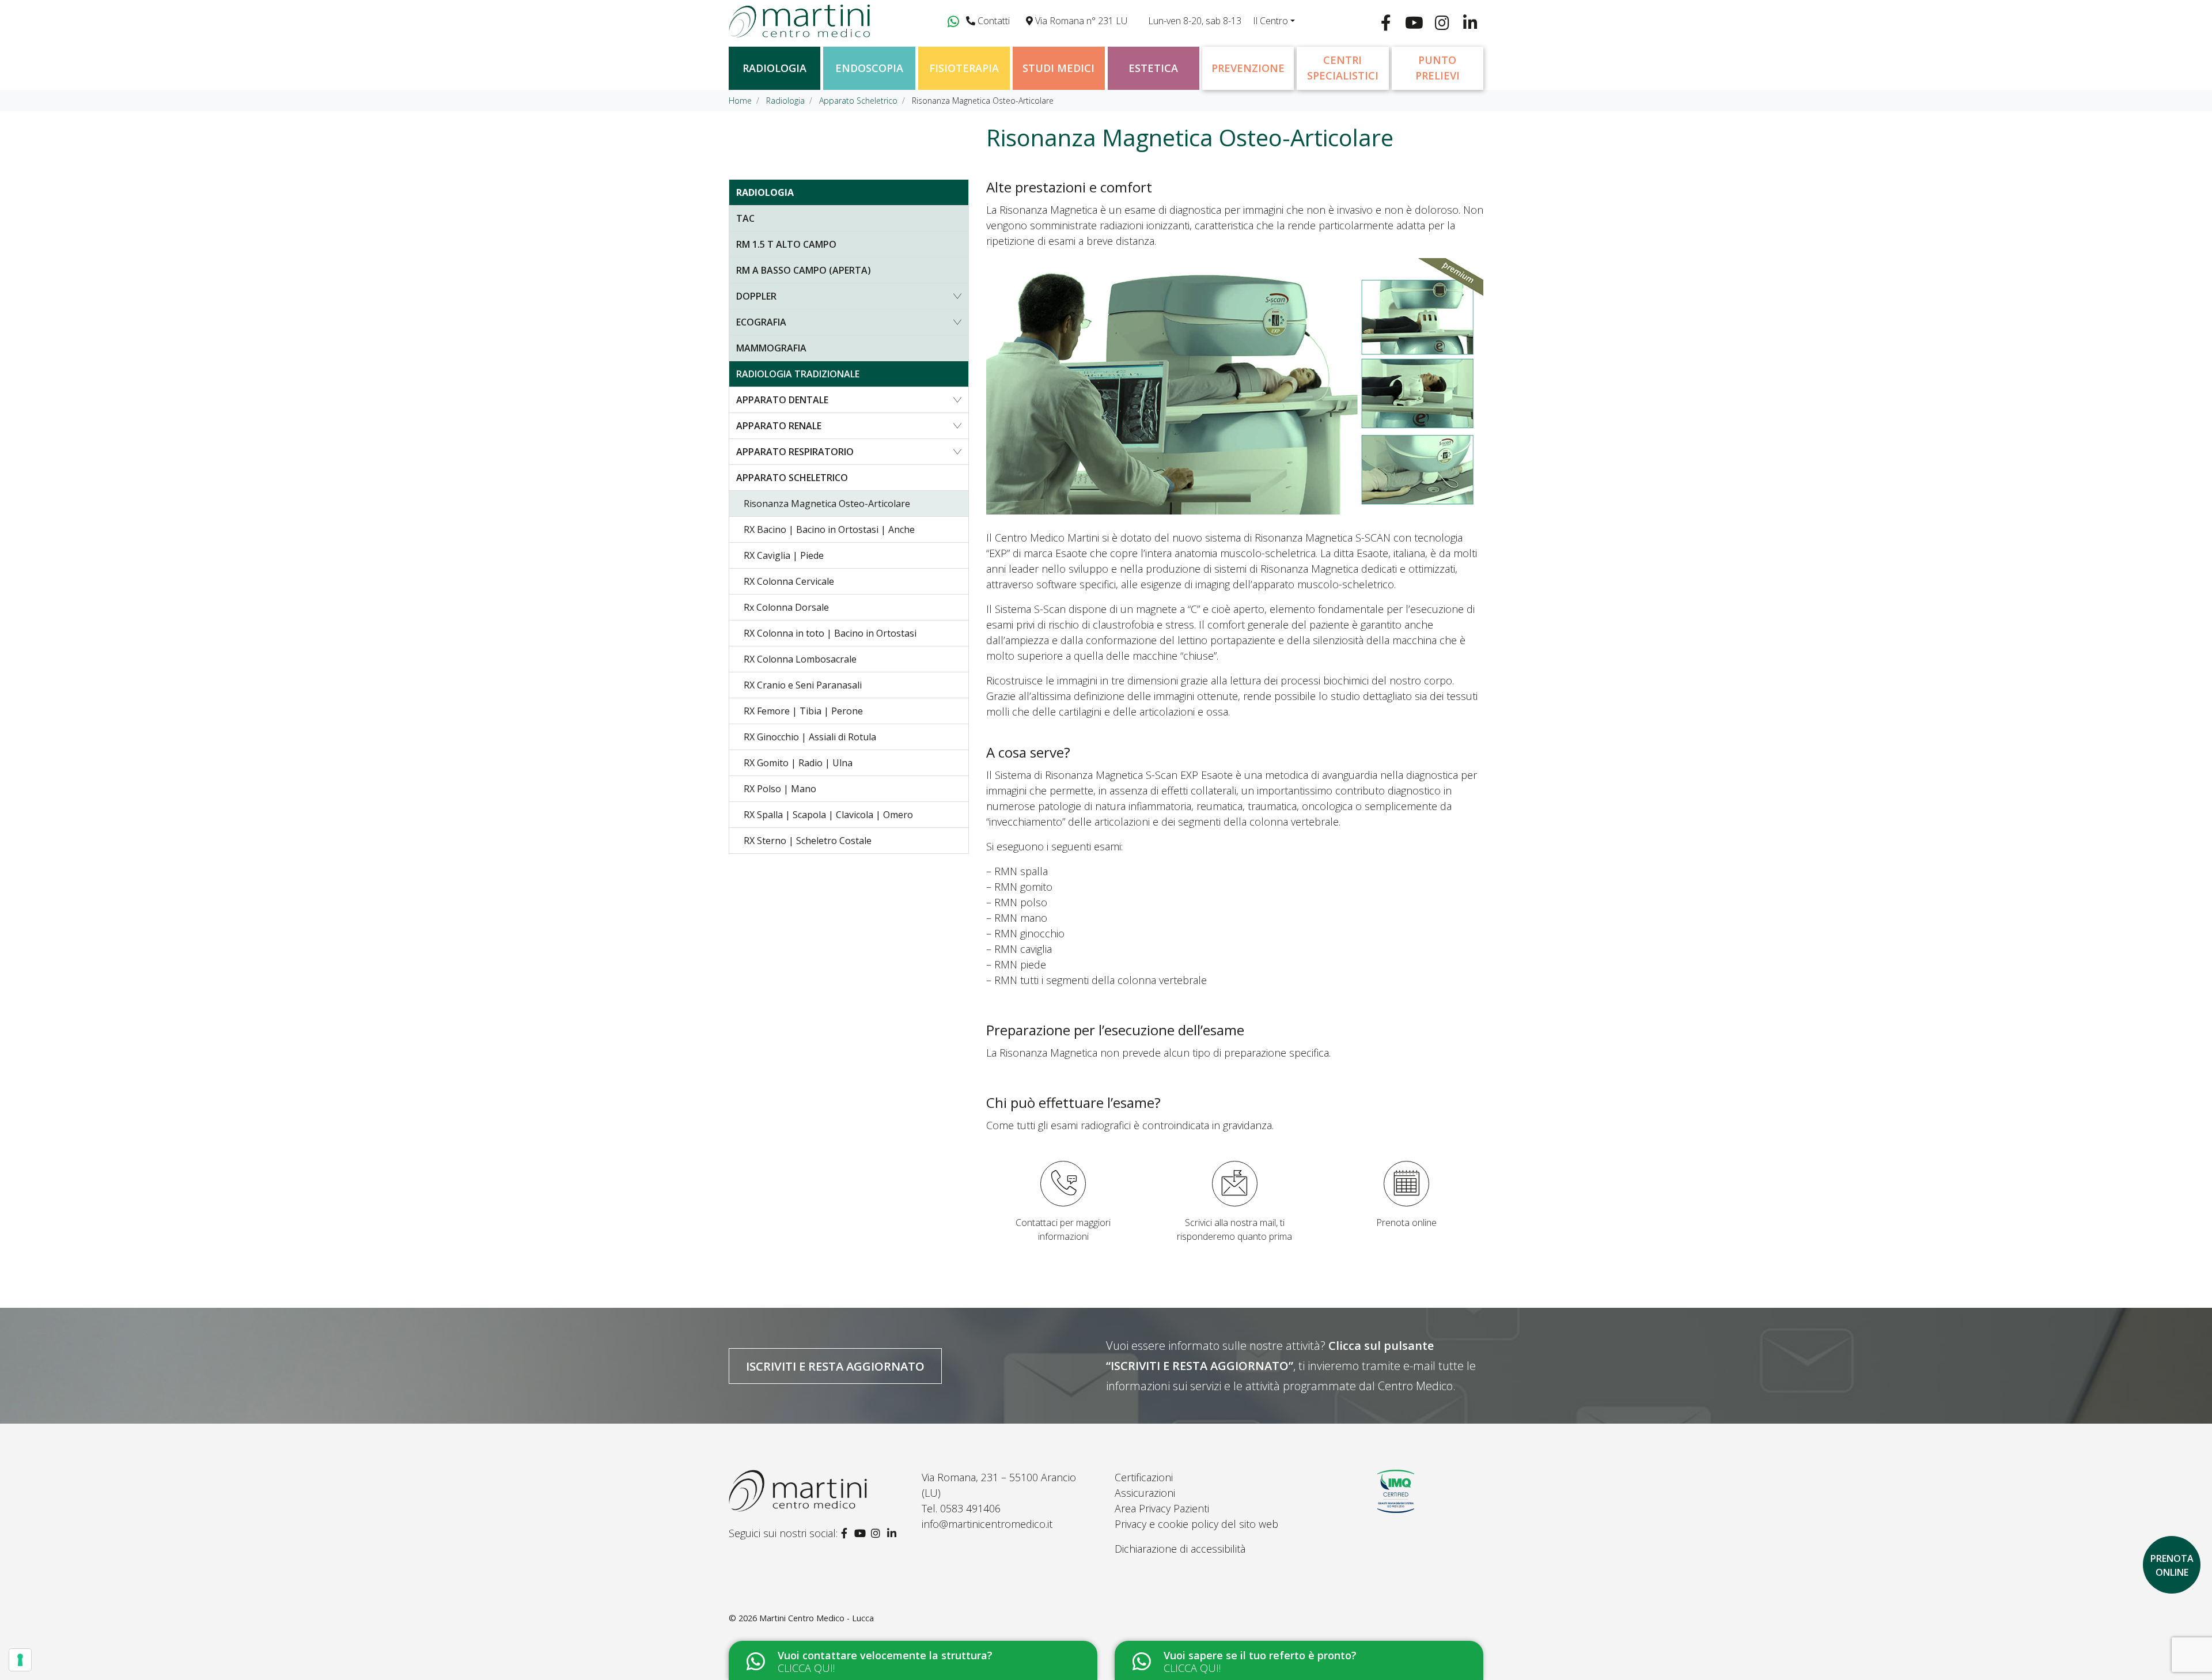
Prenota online (1406, 1223)
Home (740, 101)
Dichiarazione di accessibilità (1180, 1549)
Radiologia (785, 101)
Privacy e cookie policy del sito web (1196, 1524)
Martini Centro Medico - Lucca (817, 1618)
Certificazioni (1144, 1477)
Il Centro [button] (1270, 21)
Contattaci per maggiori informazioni (1063, 1229)
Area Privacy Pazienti (1162, 1508)
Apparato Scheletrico (858, 101)
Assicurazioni (1145, 1493)
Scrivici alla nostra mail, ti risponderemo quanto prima (1234, 1229)
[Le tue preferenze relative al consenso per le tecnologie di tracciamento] (20, 1660)
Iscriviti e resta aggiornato (835, 1366)
